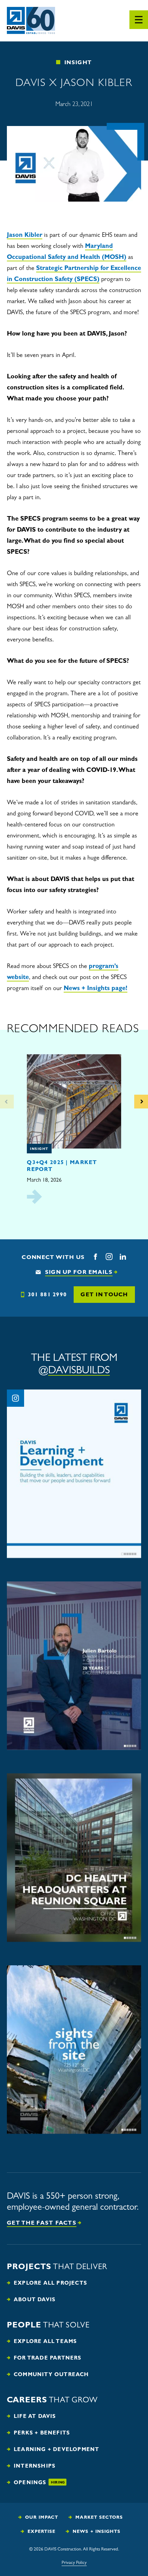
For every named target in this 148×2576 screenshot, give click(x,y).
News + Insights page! (96, 988)
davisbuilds (79, 1370)
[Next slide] (141, 1102)
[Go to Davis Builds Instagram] (15, 1398)
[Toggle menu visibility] (139, 20)
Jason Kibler (25, 235)
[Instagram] (109, 1257)
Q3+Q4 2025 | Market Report (62, 1165)
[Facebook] (95, 1257)
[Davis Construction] (31, 21)
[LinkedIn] (123, 1257)
